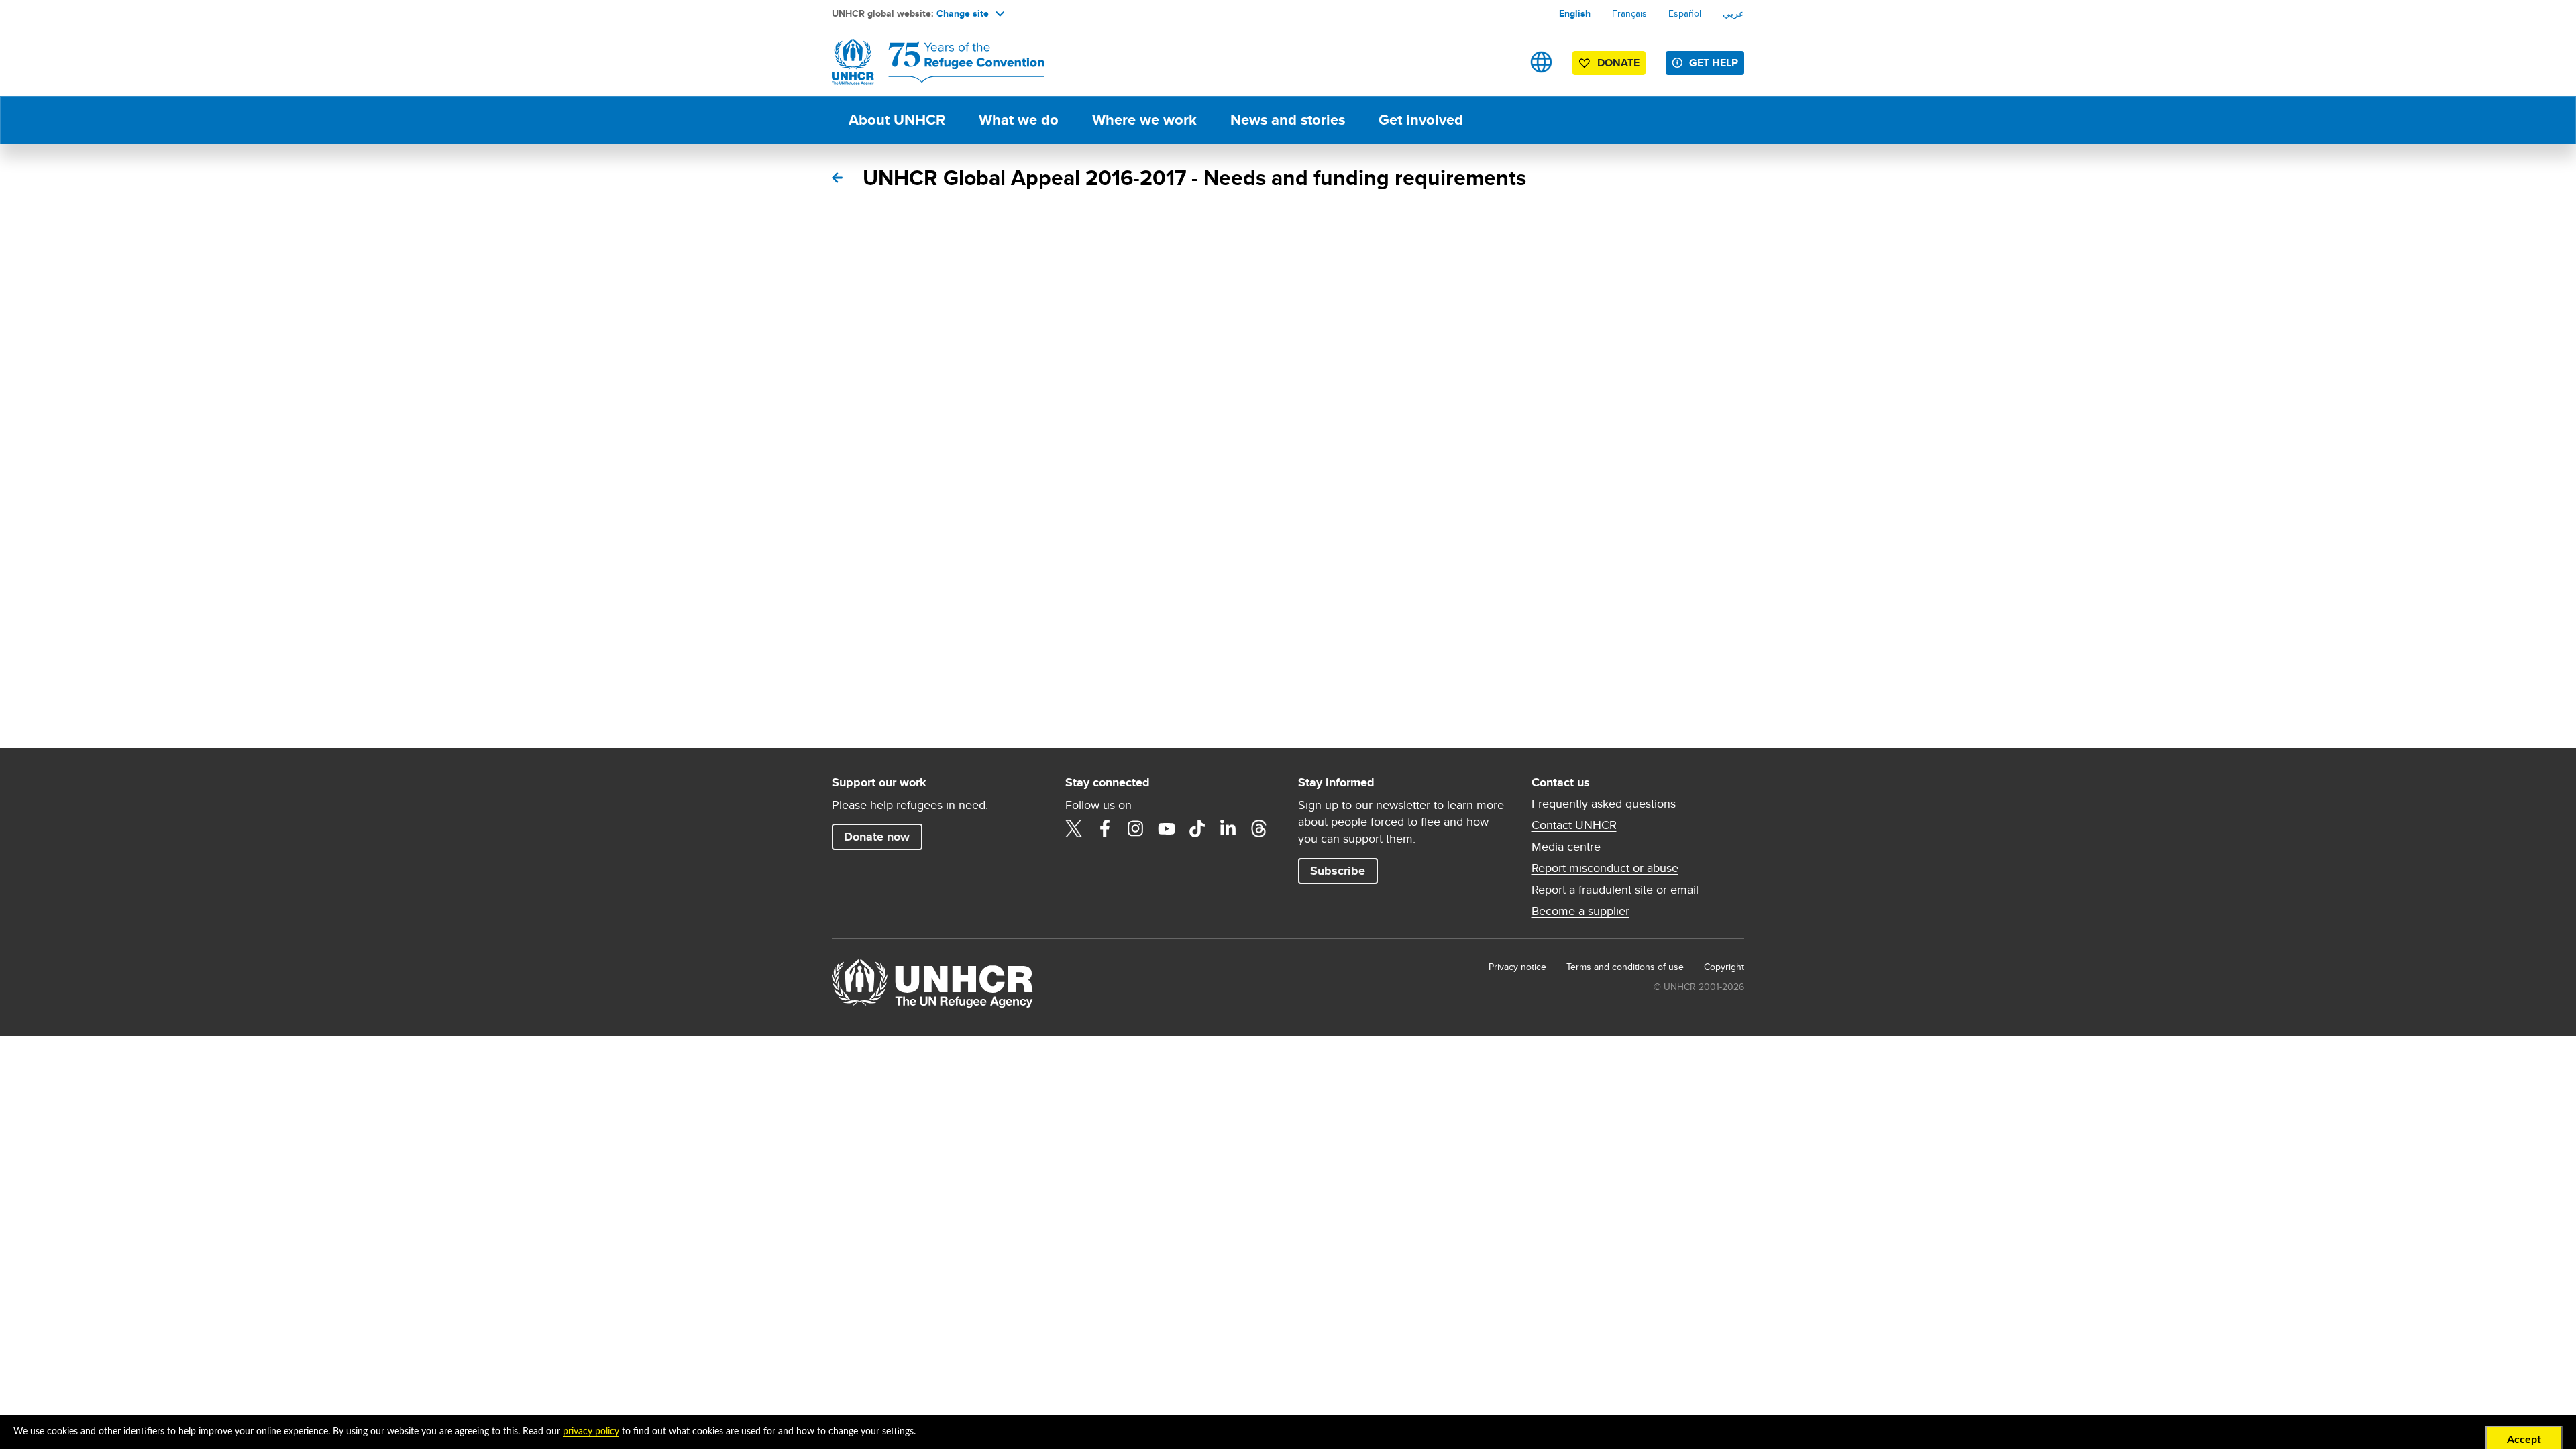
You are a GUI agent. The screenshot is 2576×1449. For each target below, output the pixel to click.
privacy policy (591, 1432)
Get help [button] (1714, 63)
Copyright (1724, 967)
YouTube (1167, 828)
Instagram (1136, 828)
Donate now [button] (877, 837)
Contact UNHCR (1574, 825)
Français (1629, 13)
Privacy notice (1517, 967)
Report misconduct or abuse (1605, 868)
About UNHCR (897, 120)
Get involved (1421, 120)
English (1575, 13)
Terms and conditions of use (1625, 967)
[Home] (926, 62)
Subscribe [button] (1338, 871)
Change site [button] (963, 13)
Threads (1259, 828)
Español (1685, 13)
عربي (1733, 13)
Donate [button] (1618, 63)
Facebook (1105, 828)
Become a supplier (1580, 911)
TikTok (1197, 828)
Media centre (1566, 847)
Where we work (1144, 120)
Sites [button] (1541, 62)
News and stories (1288, 120)
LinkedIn (1228, 828)
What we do (1019, 120)
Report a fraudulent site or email (1615, 890)
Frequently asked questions (1604, 804)
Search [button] (1499, 62)
